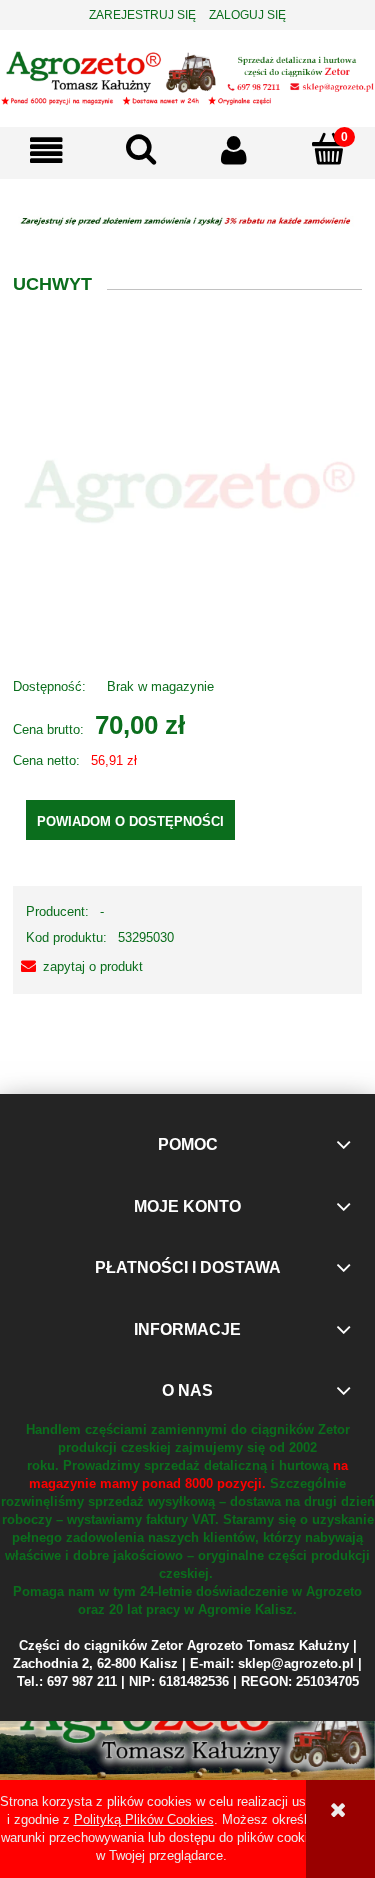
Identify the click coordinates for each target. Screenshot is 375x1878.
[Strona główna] (187, 76)
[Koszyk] (328, 149)
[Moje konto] (235, 150)
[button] (47, 150)
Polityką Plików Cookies (144, 1819)
